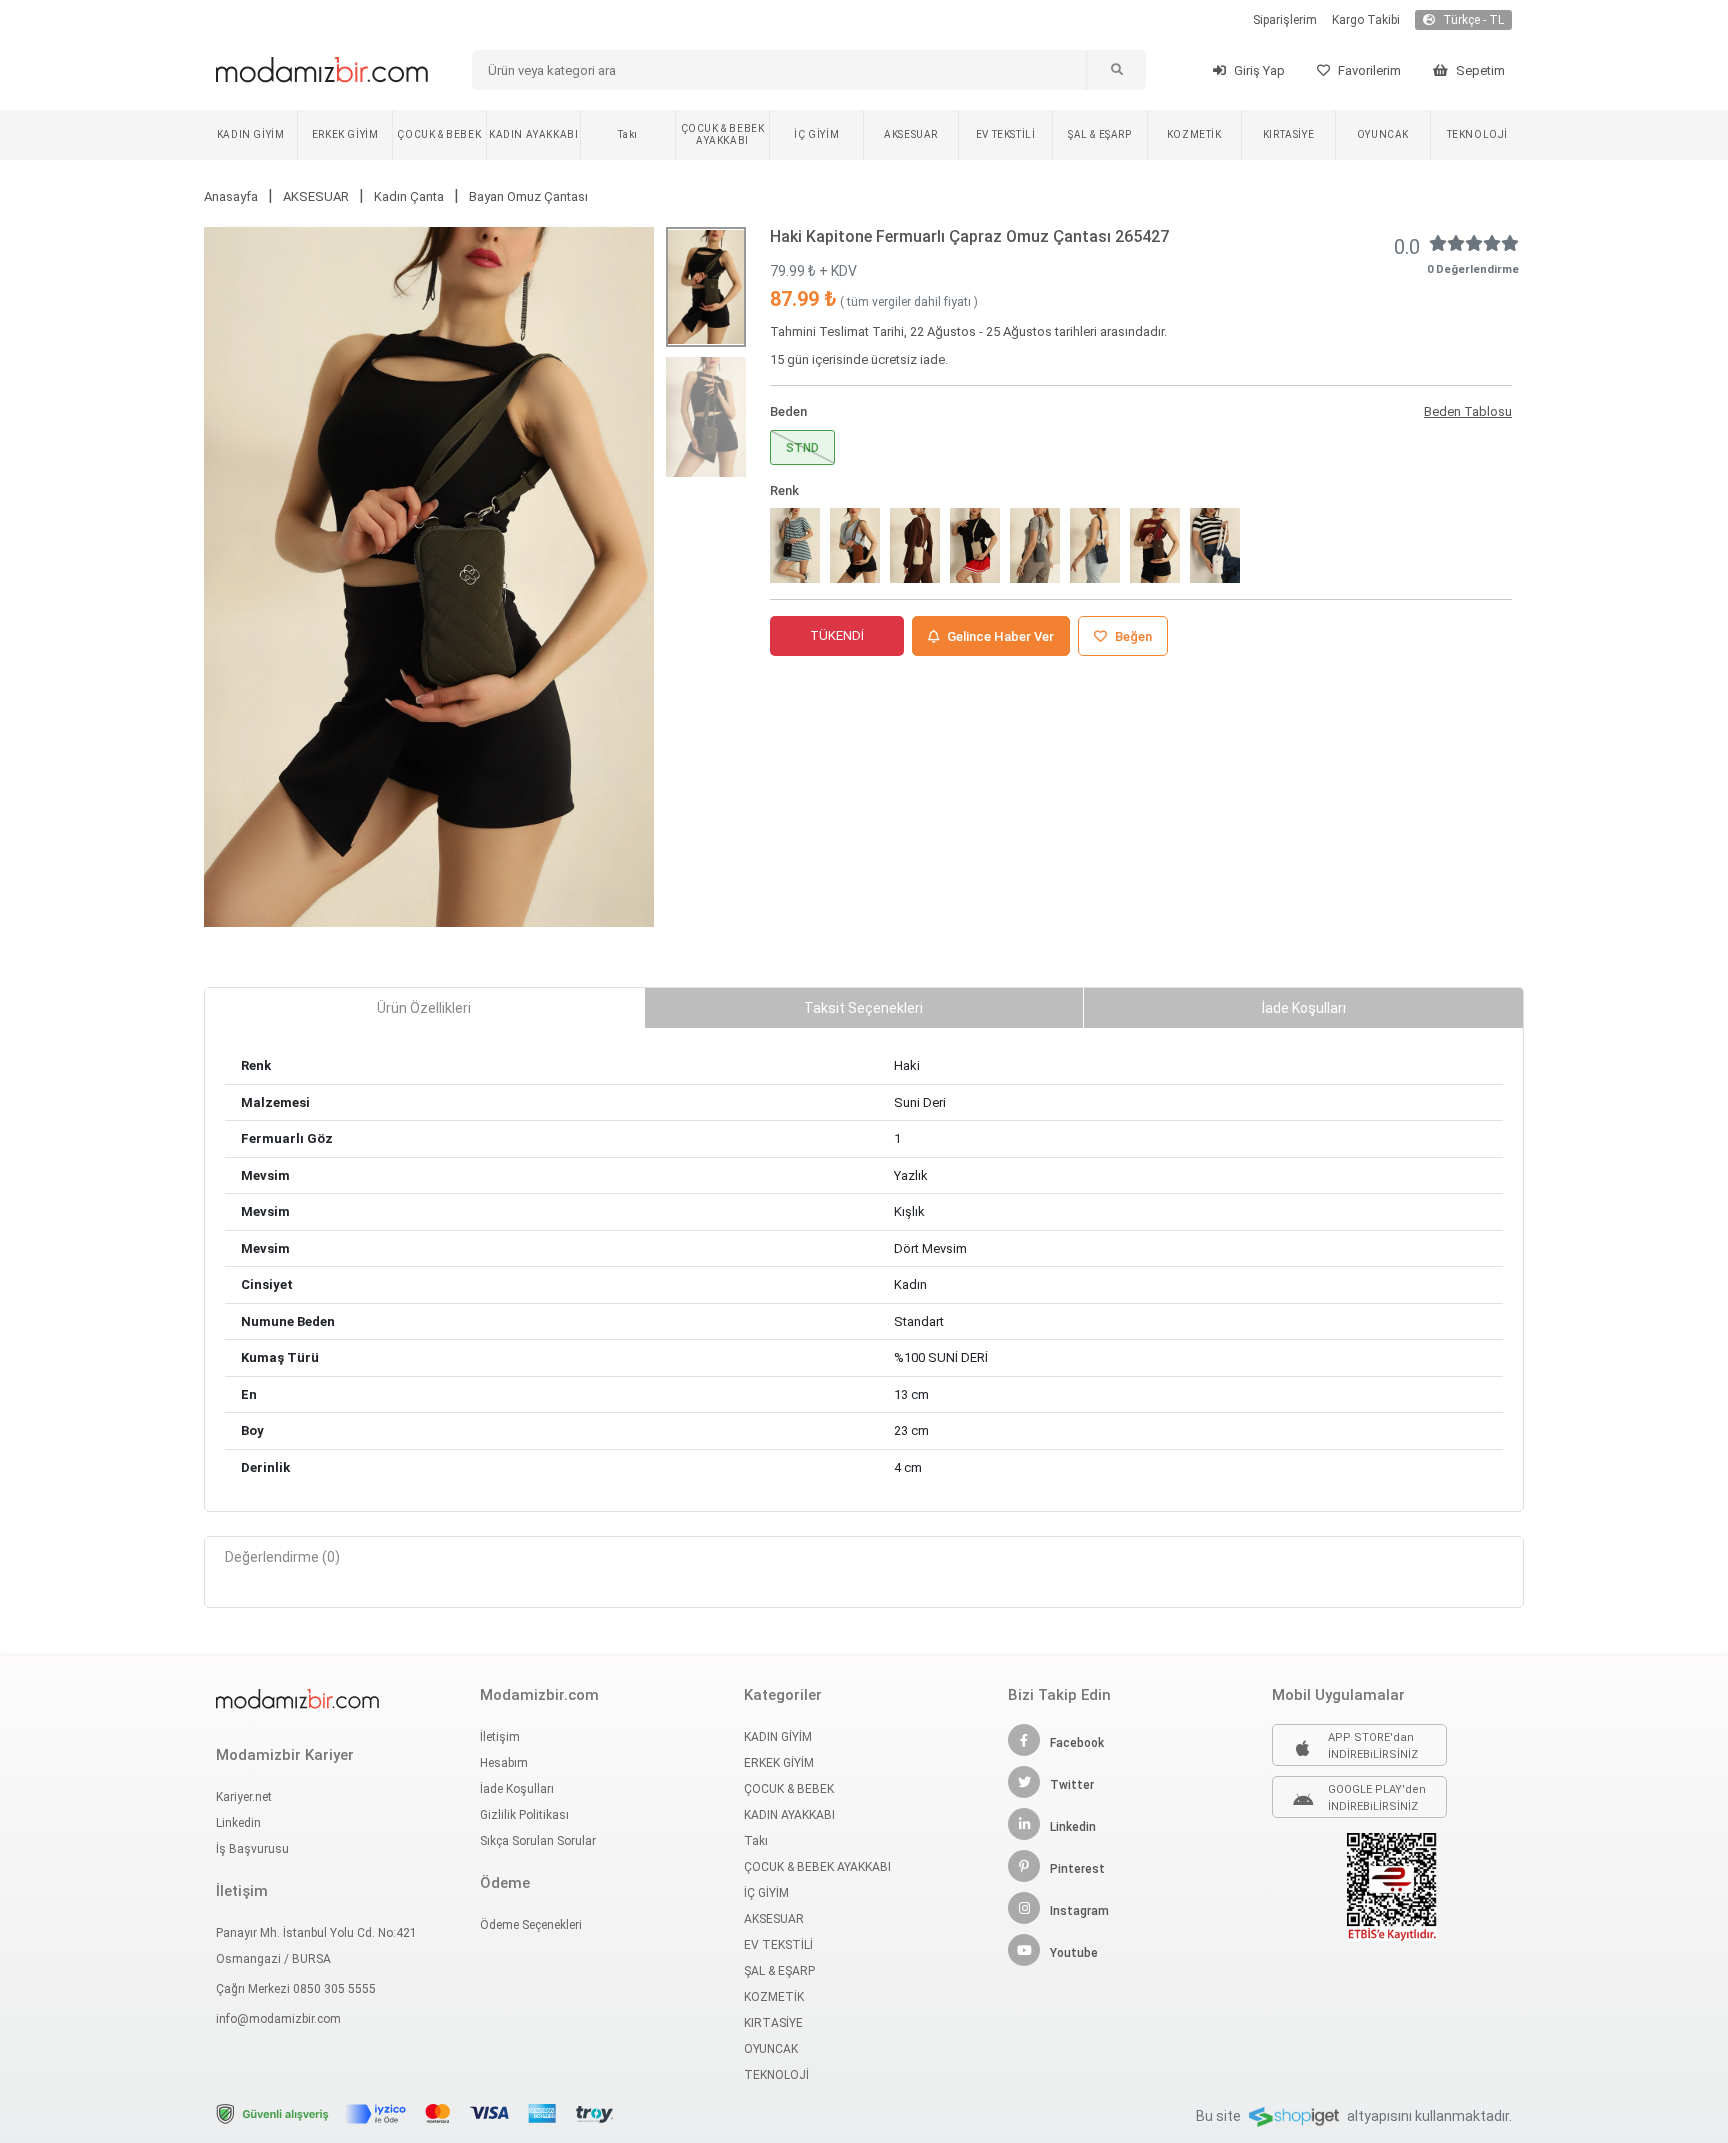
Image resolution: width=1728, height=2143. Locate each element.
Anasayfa (231, 196)
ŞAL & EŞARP (1100, 134)
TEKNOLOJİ (1477, 134)
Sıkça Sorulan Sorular (538, 1841)
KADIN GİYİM (251, 134)
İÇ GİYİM (816, 134)
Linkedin (238, 1823)
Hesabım (504, 1763)
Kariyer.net (244, 1797)
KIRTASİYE (1288, 134)
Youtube (1074, 1953)
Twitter (1072, 1785)
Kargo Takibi (1366, 20)
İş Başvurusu (252, 1849)
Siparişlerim (1285, 20)
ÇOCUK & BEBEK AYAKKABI (723, 134)
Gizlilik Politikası (524, 1815)
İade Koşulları (517, 1789)
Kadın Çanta (409, 196)
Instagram (1079, 1911)
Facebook (1077, 1743)
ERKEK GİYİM (345, 134)
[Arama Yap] (1116, 70)
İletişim (500, 1737)
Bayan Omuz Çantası (528, 196)
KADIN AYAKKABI (533, 134)
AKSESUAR (911, 134)
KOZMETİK (1194, 134)
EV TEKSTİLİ (1006, 134)
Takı (627, 134)
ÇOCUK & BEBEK (439, 134)
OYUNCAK (1383, 134)
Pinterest (1077, 1869)
